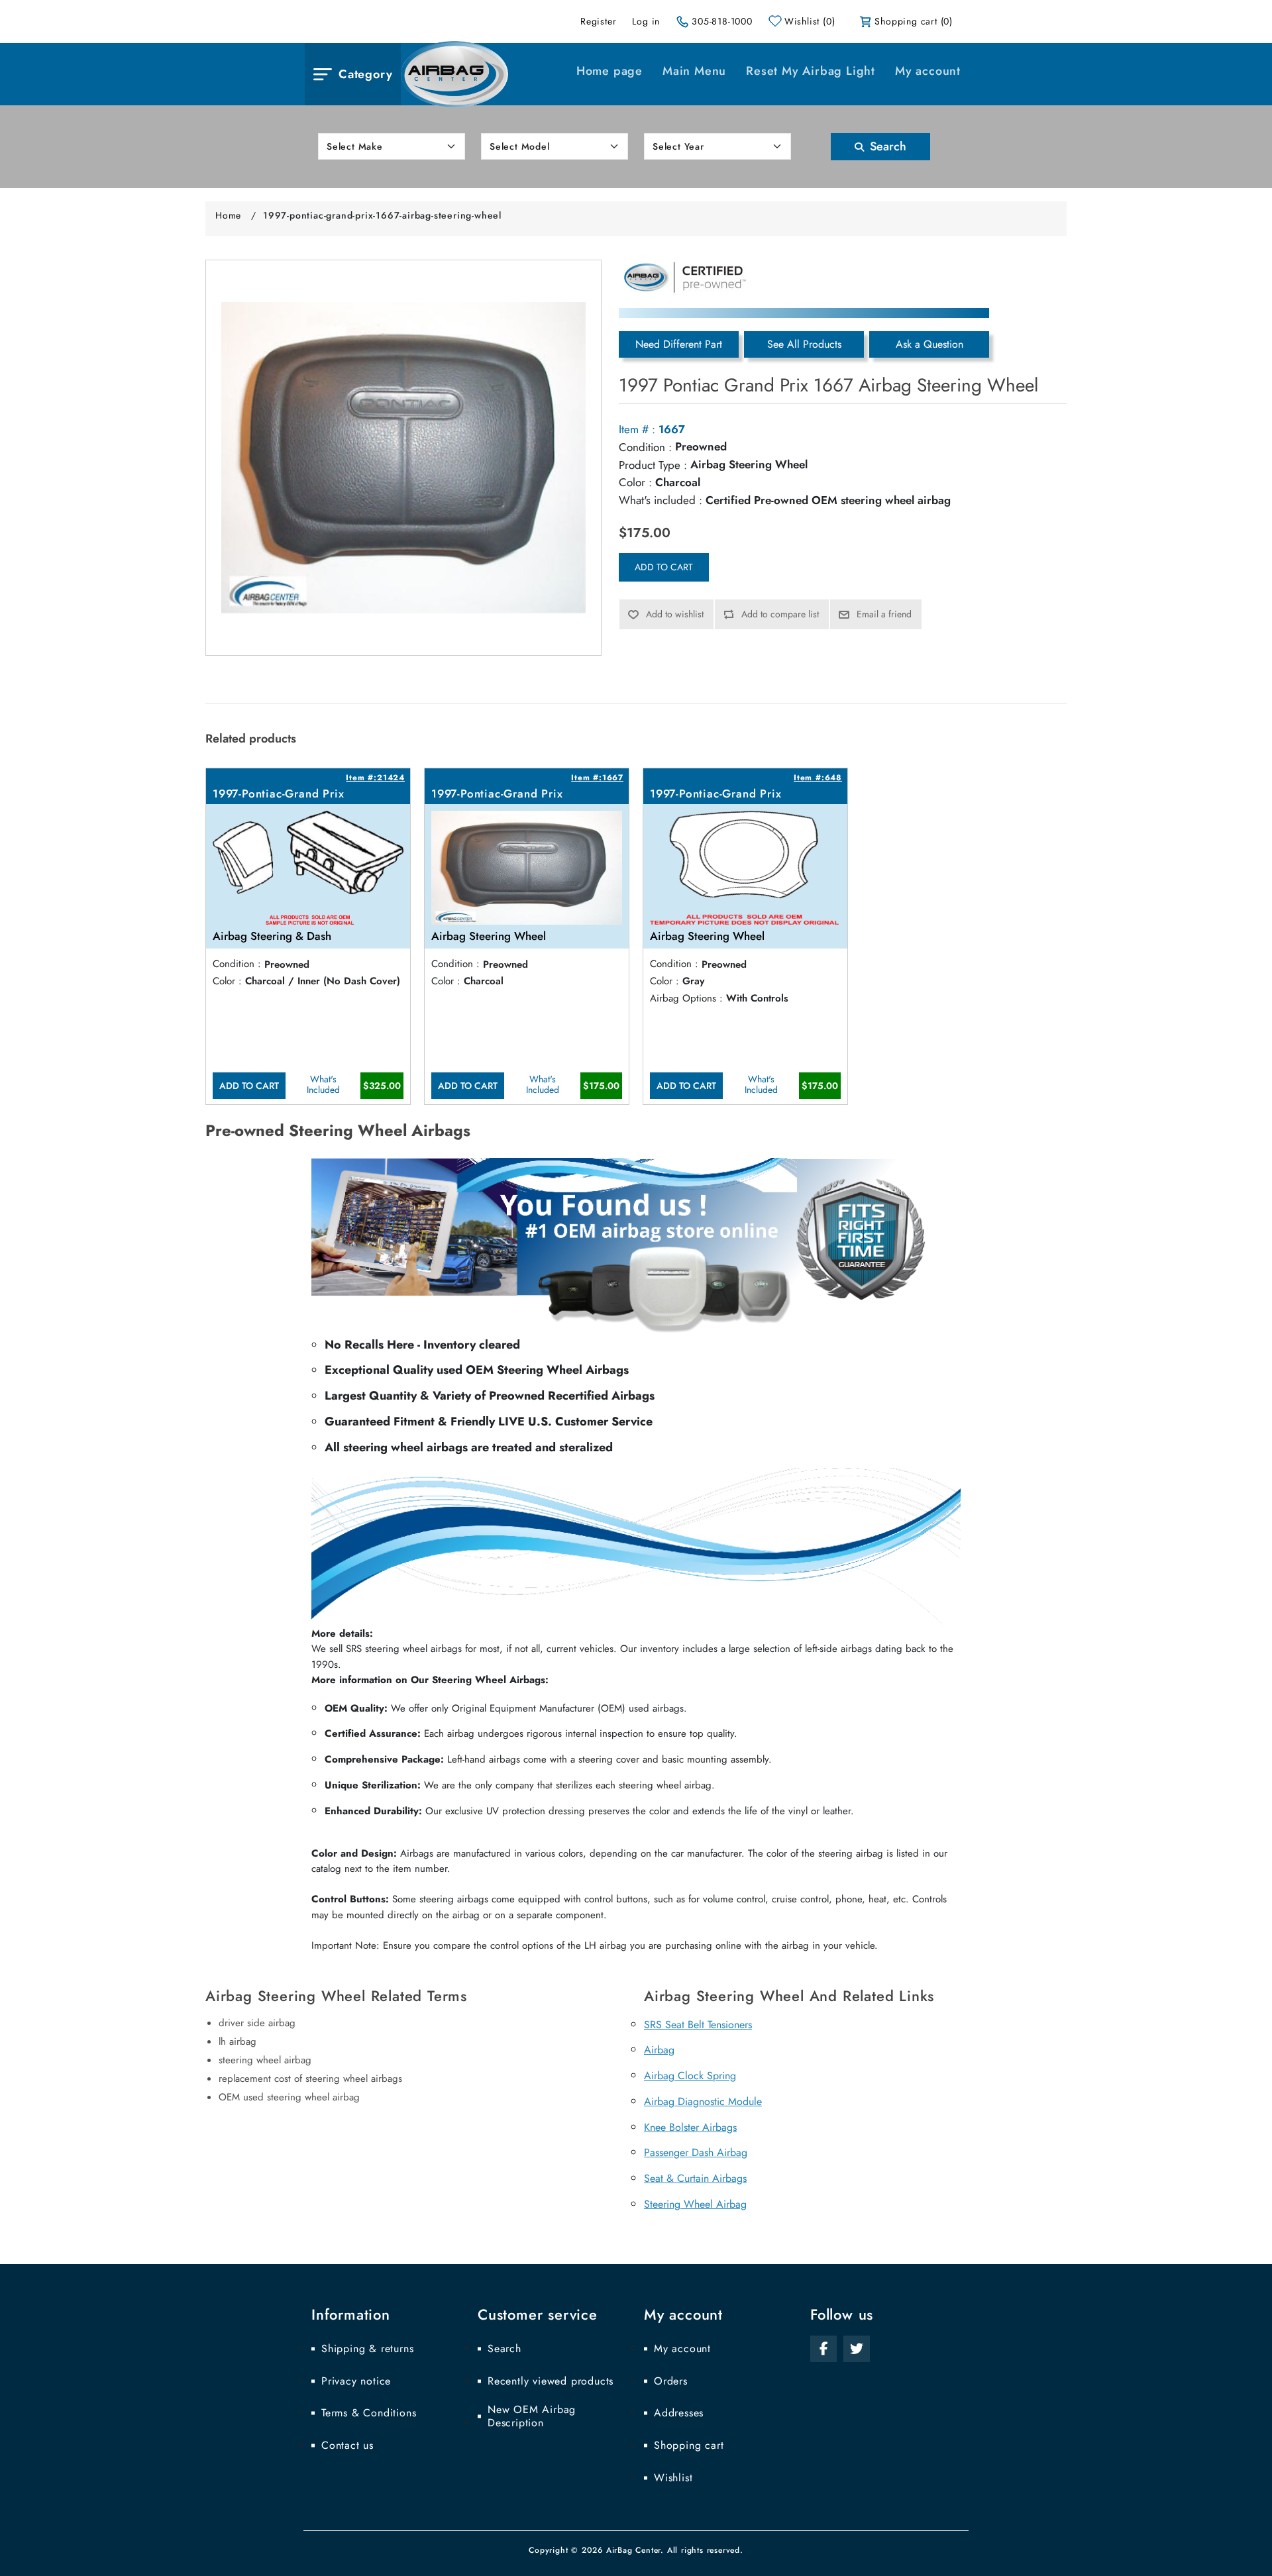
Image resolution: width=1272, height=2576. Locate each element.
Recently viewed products (551, 2381)
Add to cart (664, 567)
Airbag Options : (686, 998)
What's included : (661, 500)
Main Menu (694, 71)
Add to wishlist (675, 614)
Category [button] (365, 74)
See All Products (804, 344)
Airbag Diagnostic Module (703, 2101)
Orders (671, 2381)
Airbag (659, 2050)
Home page (609, 71)
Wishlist (673, 2478)
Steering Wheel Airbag (695, 2204)
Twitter (857, 2349)
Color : (635, 482)
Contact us (347, 2446)
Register (598, 21)
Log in (646, 21)
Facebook (823, 2349)
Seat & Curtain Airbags (695, 2178)
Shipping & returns (367, 2349)
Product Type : (653, 465)
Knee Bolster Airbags (690, 2127)
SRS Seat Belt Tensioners (698, 2025)
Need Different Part (679, 344)
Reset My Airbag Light (811, 71)
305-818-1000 (722, 21)
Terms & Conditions (369, 2413)
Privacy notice (356, 2381)
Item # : (637, 429)
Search (886, 146)
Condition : (645, 447)
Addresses (679, 2413)
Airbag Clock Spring (690, 2076)
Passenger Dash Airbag (696, 2152)
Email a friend (884, 614)
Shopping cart (689, 2446)
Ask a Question (929, 344)
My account (928, 71)
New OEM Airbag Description (532, 2416)
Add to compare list (780, 614)
